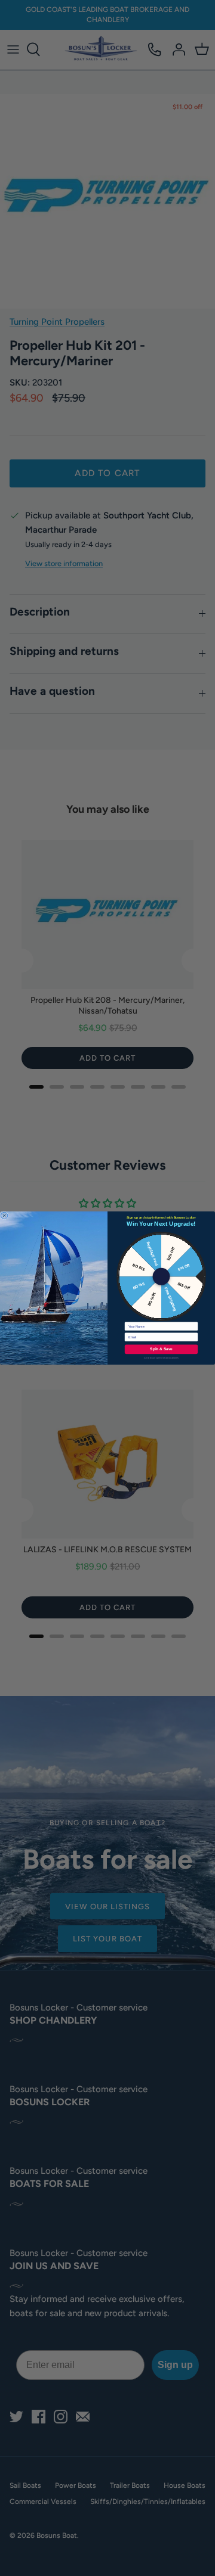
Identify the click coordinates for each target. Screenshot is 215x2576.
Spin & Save (161, 1349)
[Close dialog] (4, 1216)
